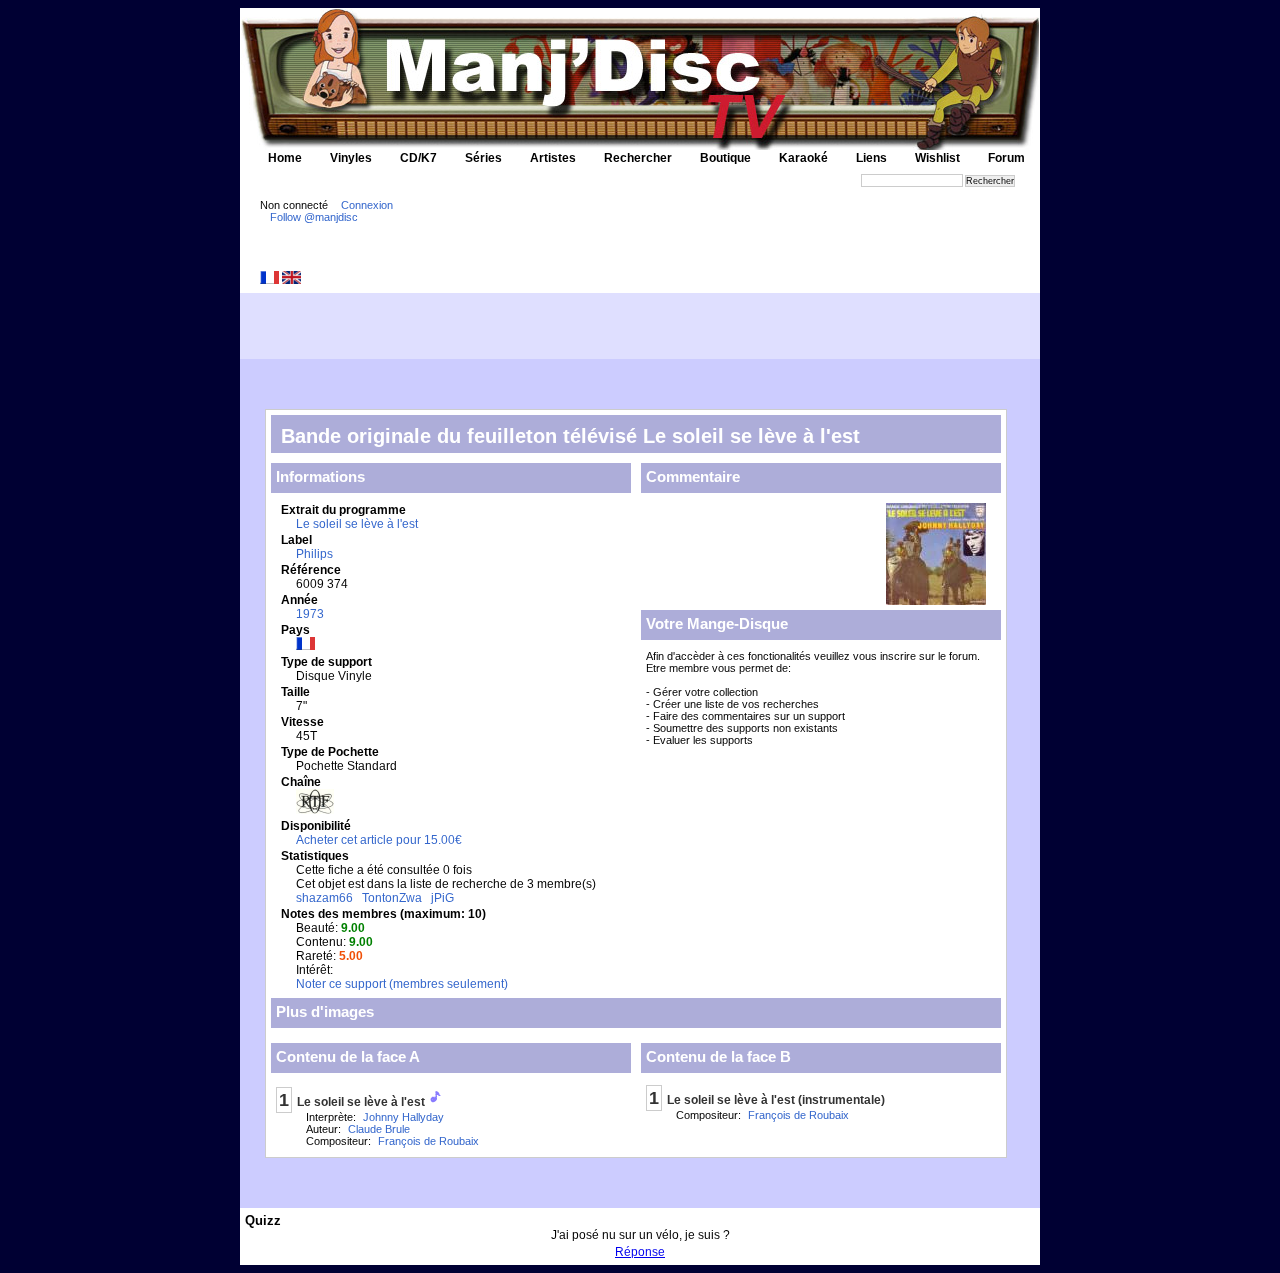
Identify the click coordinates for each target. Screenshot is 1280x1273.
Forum (1006, 158)
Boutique (725, 158)
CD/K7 (418, 158)
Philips (314, 554)
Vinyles (351, 158)
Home (285, 158)
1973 (310, 614)
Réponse (640, 1252)
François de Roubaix (428, 1141)
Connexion (367, 205)
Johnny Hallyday (403, 1117)
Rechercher (638, 158)
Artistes (553, 158)
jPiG (442, 898)
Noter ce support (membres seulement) (402, 984)
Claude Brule (379, 1129)
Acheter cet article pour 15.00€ (379, 840)
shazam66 (324, 898)
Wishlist (937, 158)
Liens (871, 158)
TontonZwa (392, 898)
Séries (483, 158)
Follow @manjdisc (314, 217)
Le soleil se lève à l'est (357, 524)
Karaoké (803, 158)
